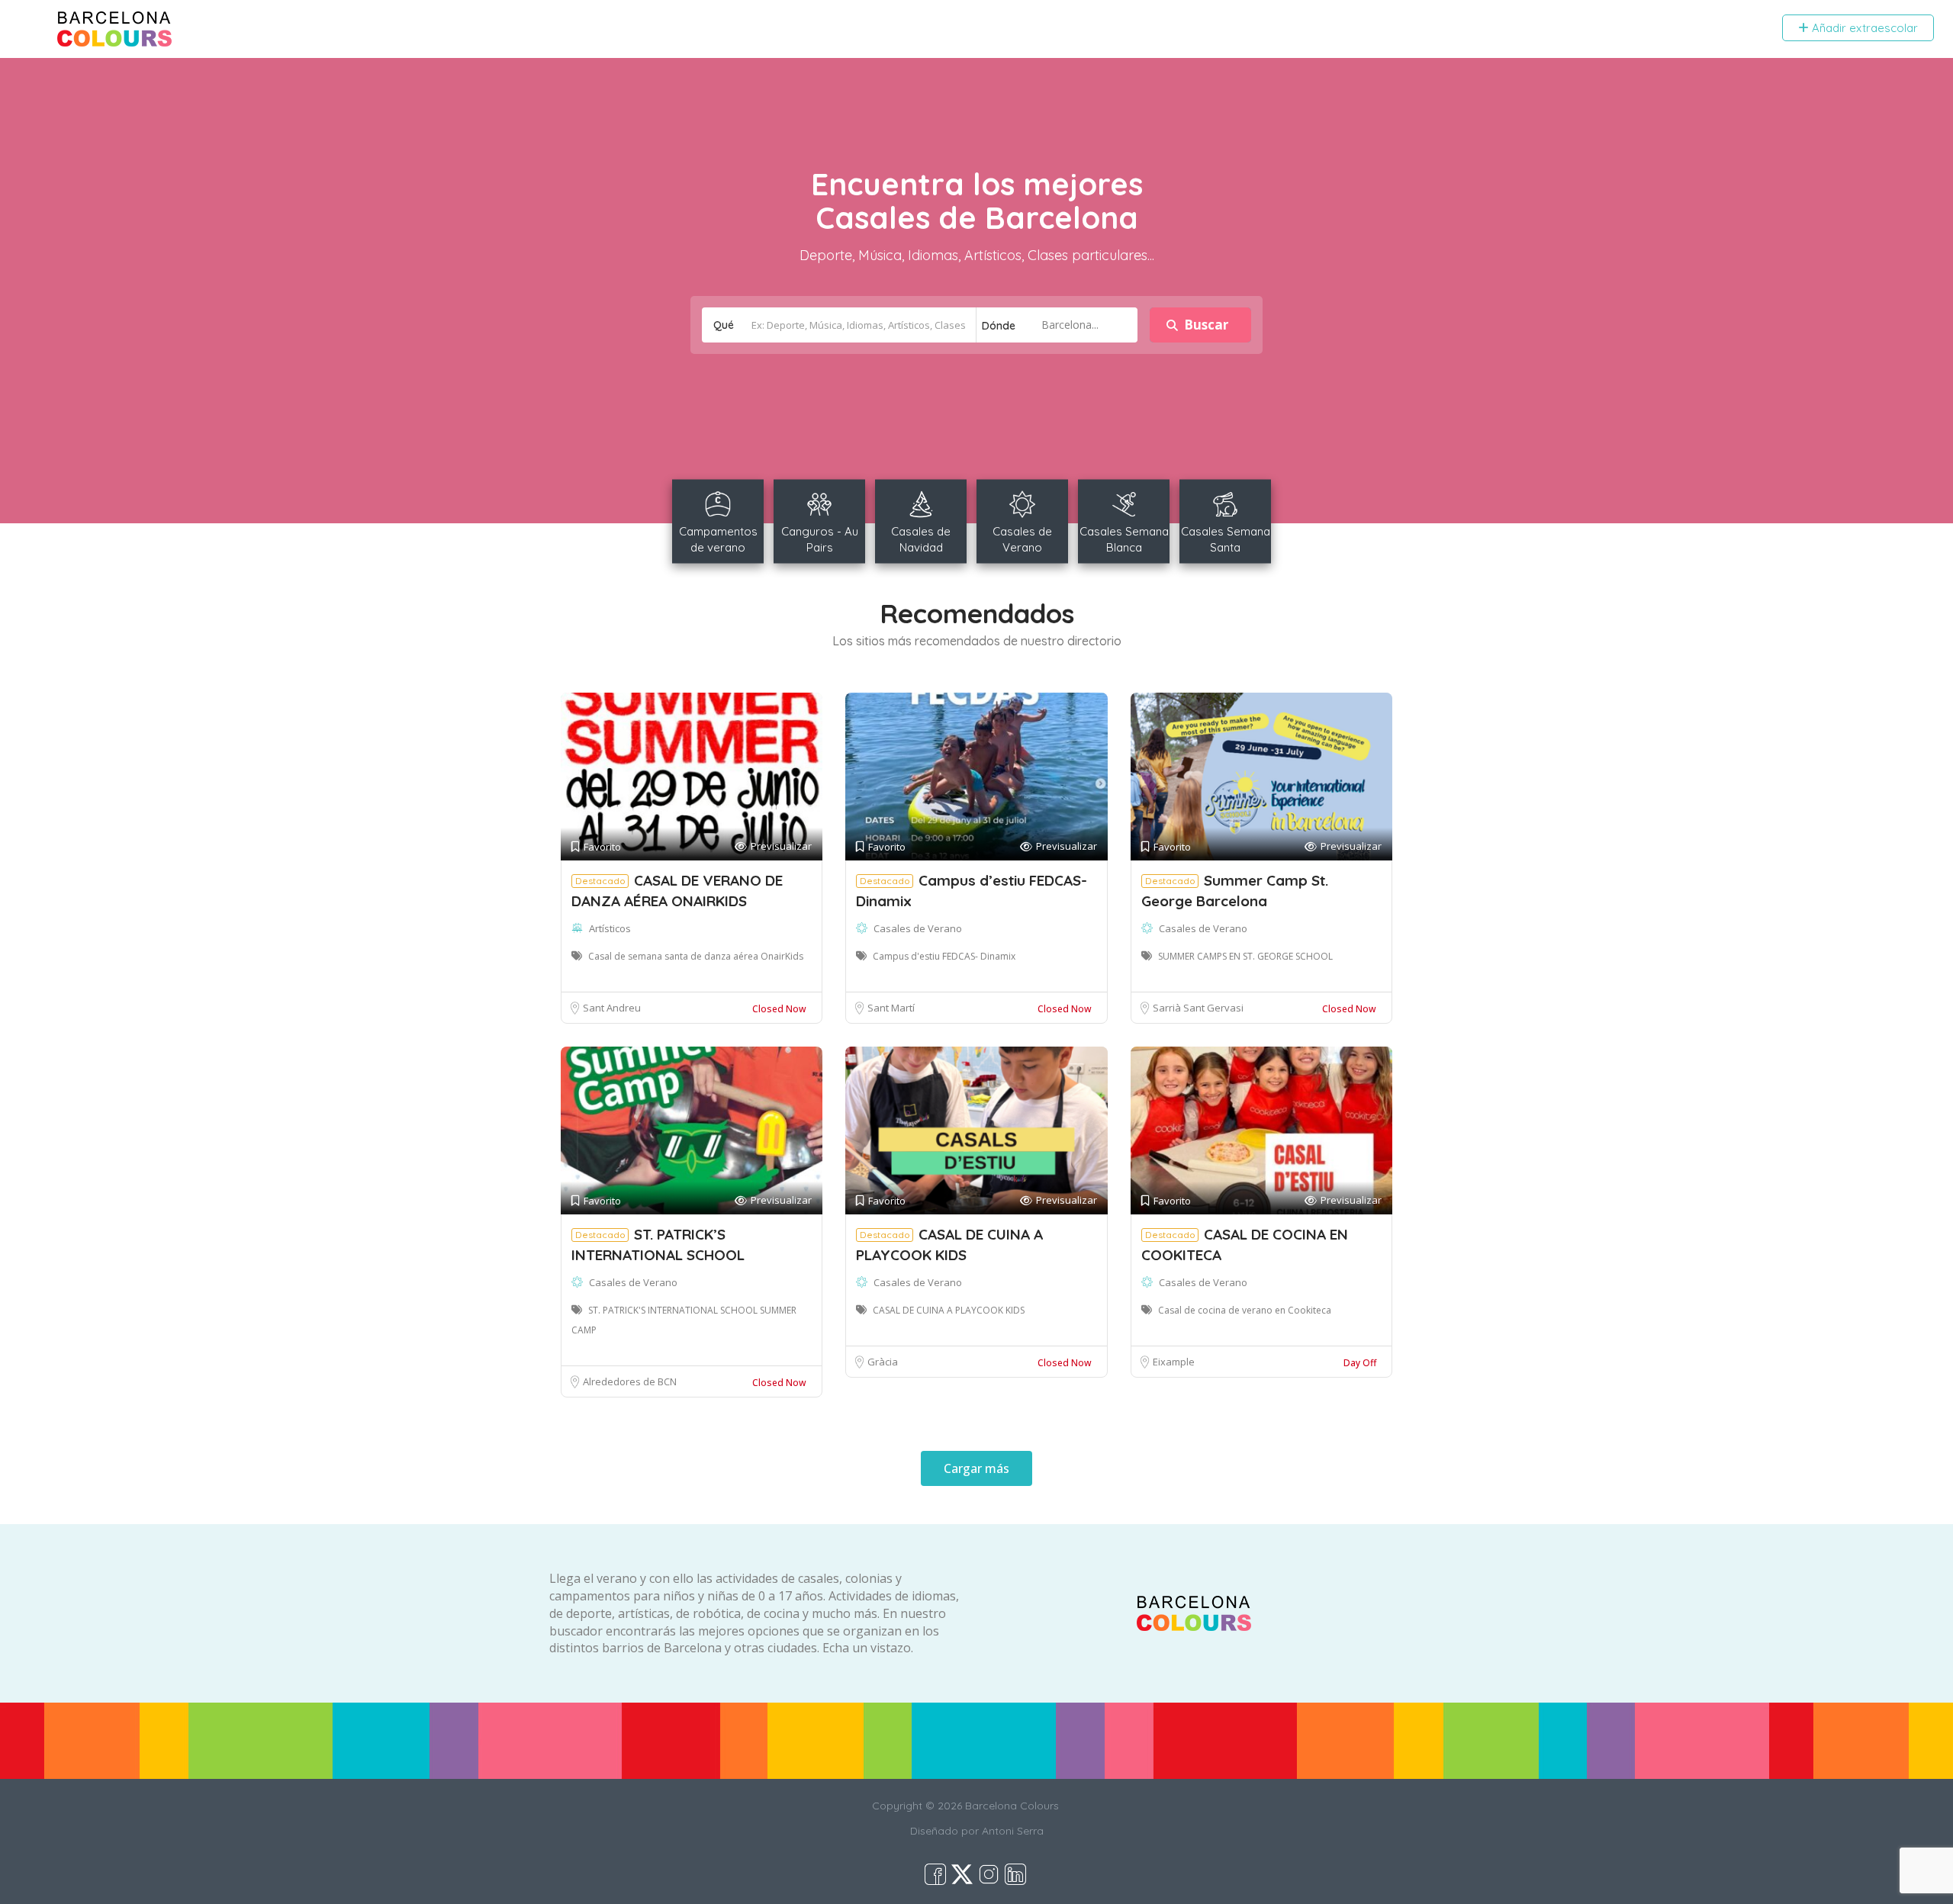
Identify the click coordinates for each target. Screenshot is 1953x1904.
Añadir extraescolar (1863, 28)
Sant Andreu (612, 1008)
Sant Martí (891, 1008)
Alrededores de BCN (630, 1381)
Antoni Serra (1013, 1831)
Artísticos (610, 928)
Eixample (1174, 1362)
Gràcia (883, 1362)
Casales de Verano (918, 928)
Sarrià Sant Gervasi (1198, 1008)
